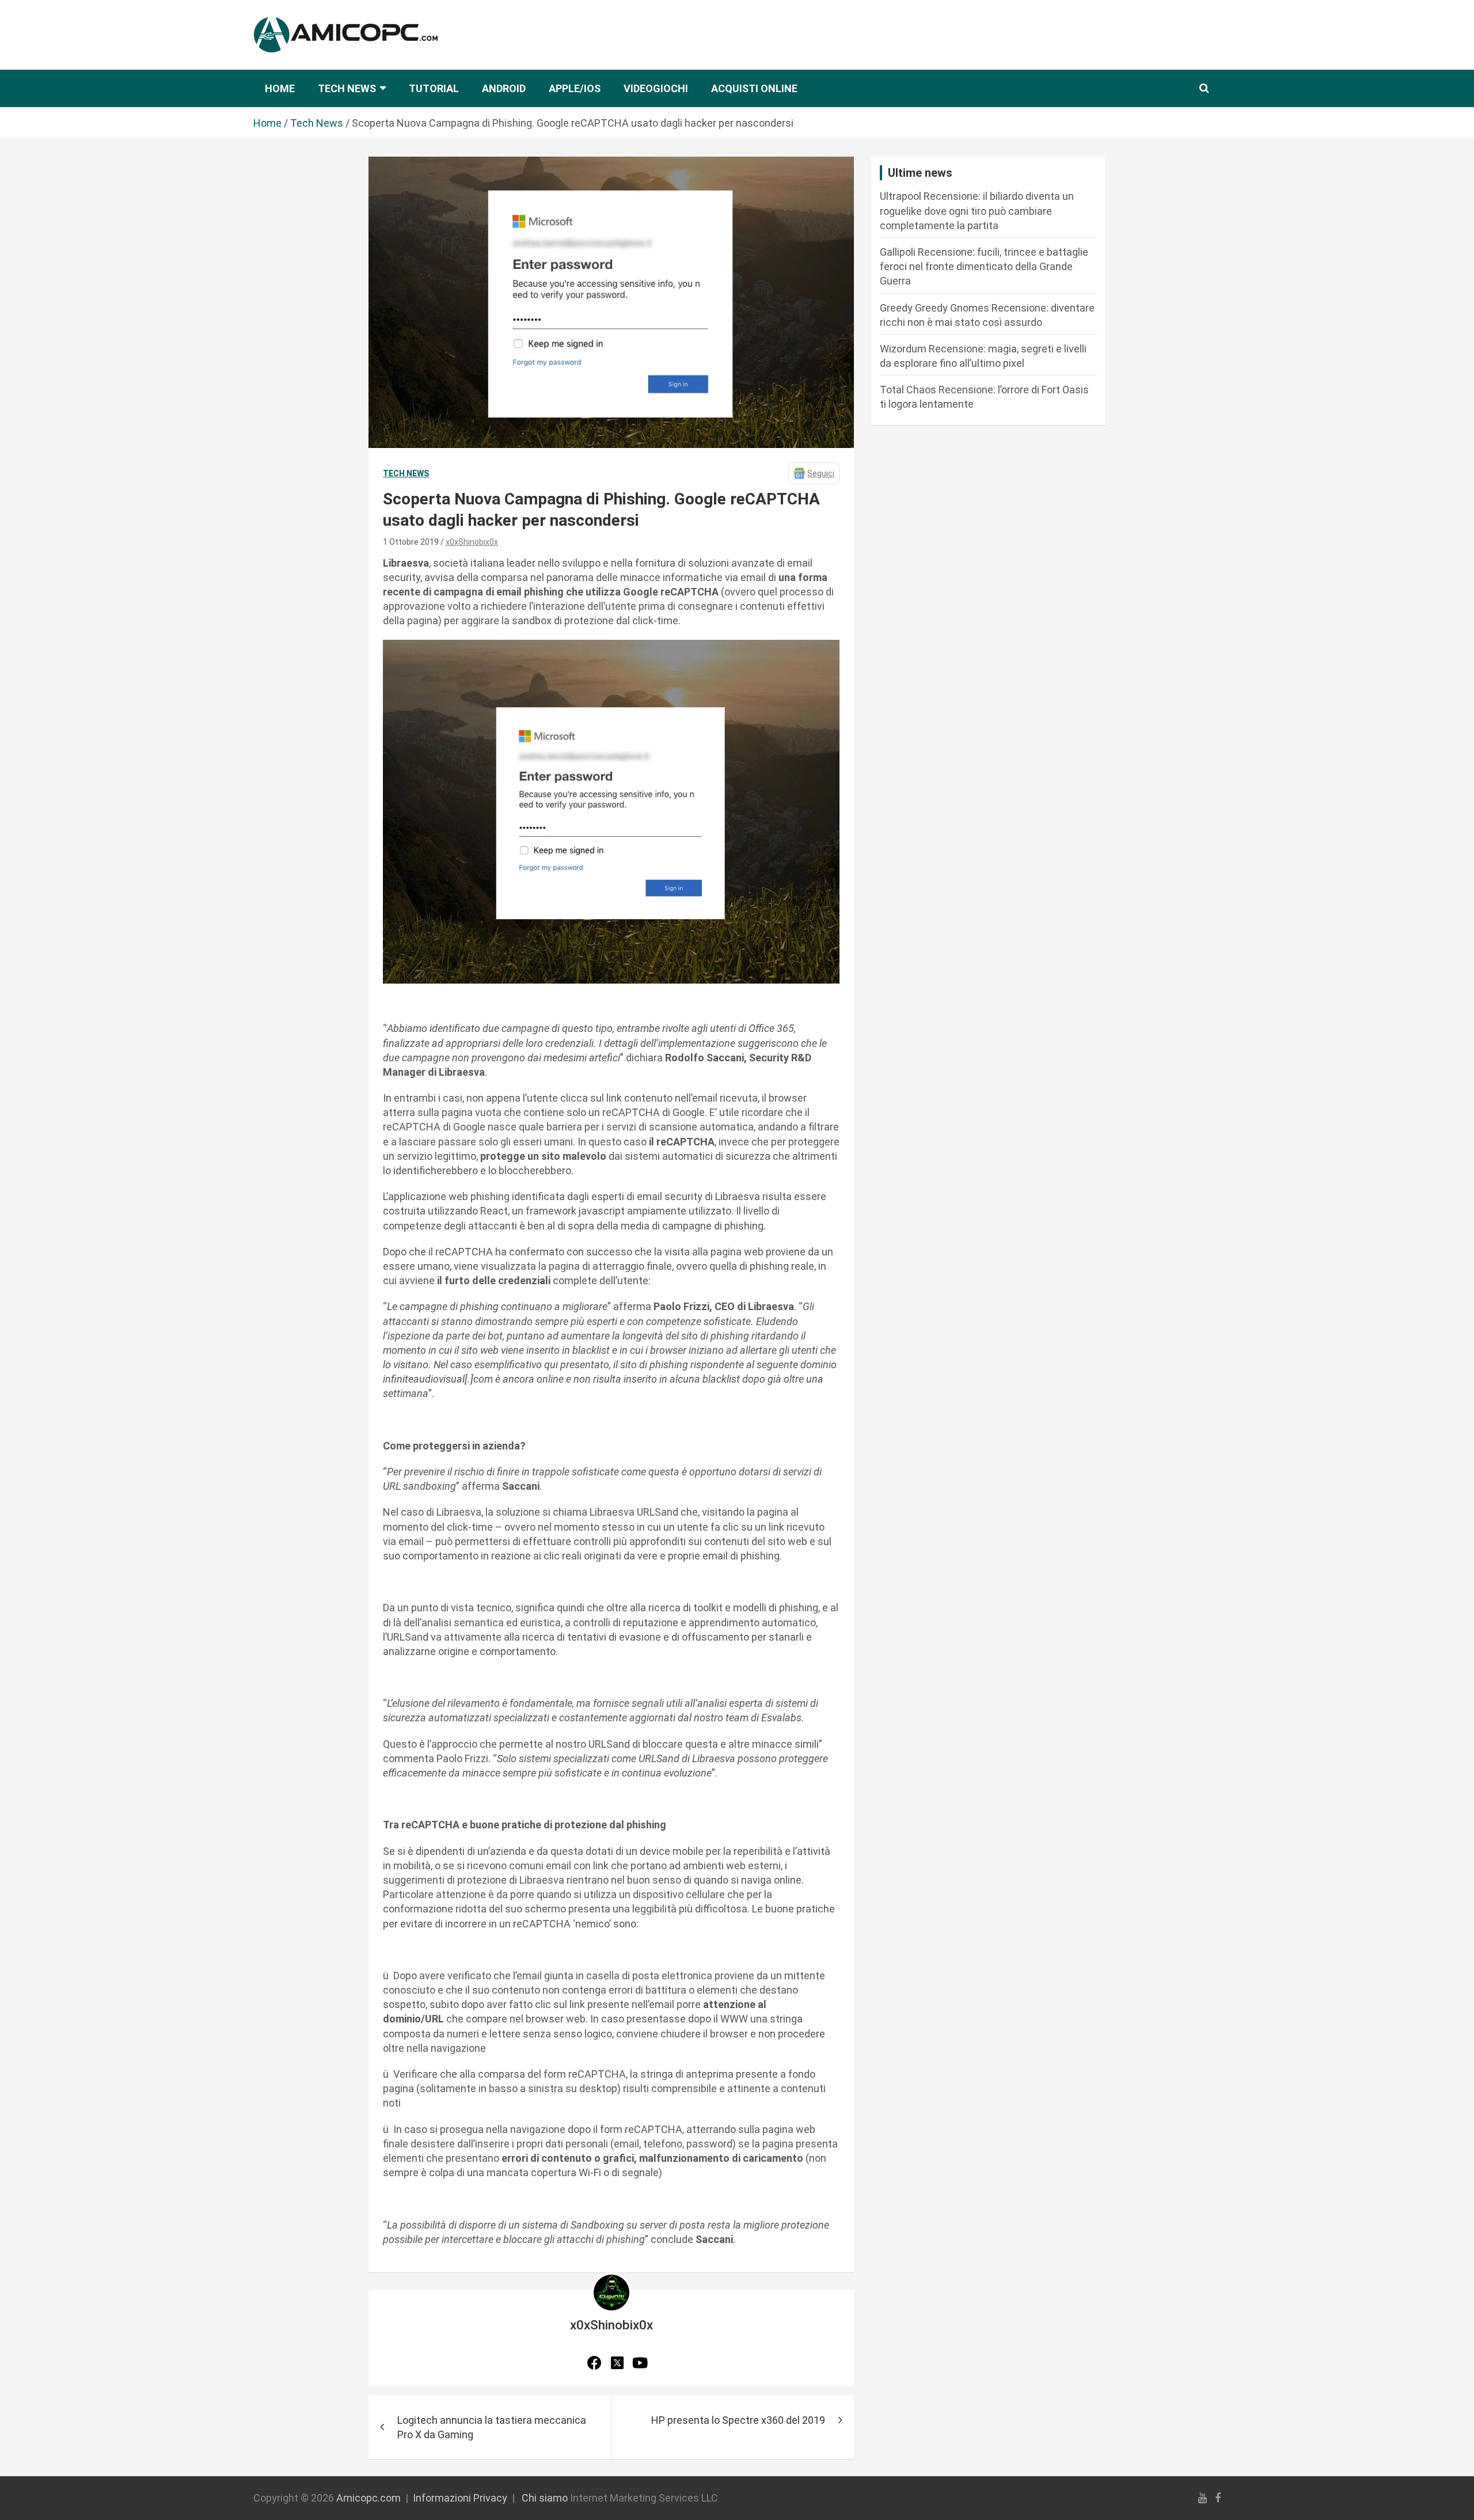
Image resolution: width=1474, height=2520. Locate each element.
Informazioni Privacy (460, 2498)
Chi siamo (545, 2498)
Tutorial (434, 88)
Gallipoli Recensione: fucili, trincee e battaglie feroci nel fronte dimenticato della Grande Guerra (984, 266)
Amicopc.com (368, 2498)
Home (280, 88)
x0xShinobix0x (472, 542)
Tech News (347, 88)
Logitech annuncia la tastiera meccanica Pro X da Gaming (492, 2427)
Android (504, 88)
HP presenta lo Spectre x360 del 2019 (738, 2420)
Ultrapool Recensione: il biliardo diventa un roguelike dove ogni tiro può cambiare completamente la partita (977, 210)
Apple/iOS (575, 88)
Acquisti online (754, 88)
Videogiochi (656, 88)
